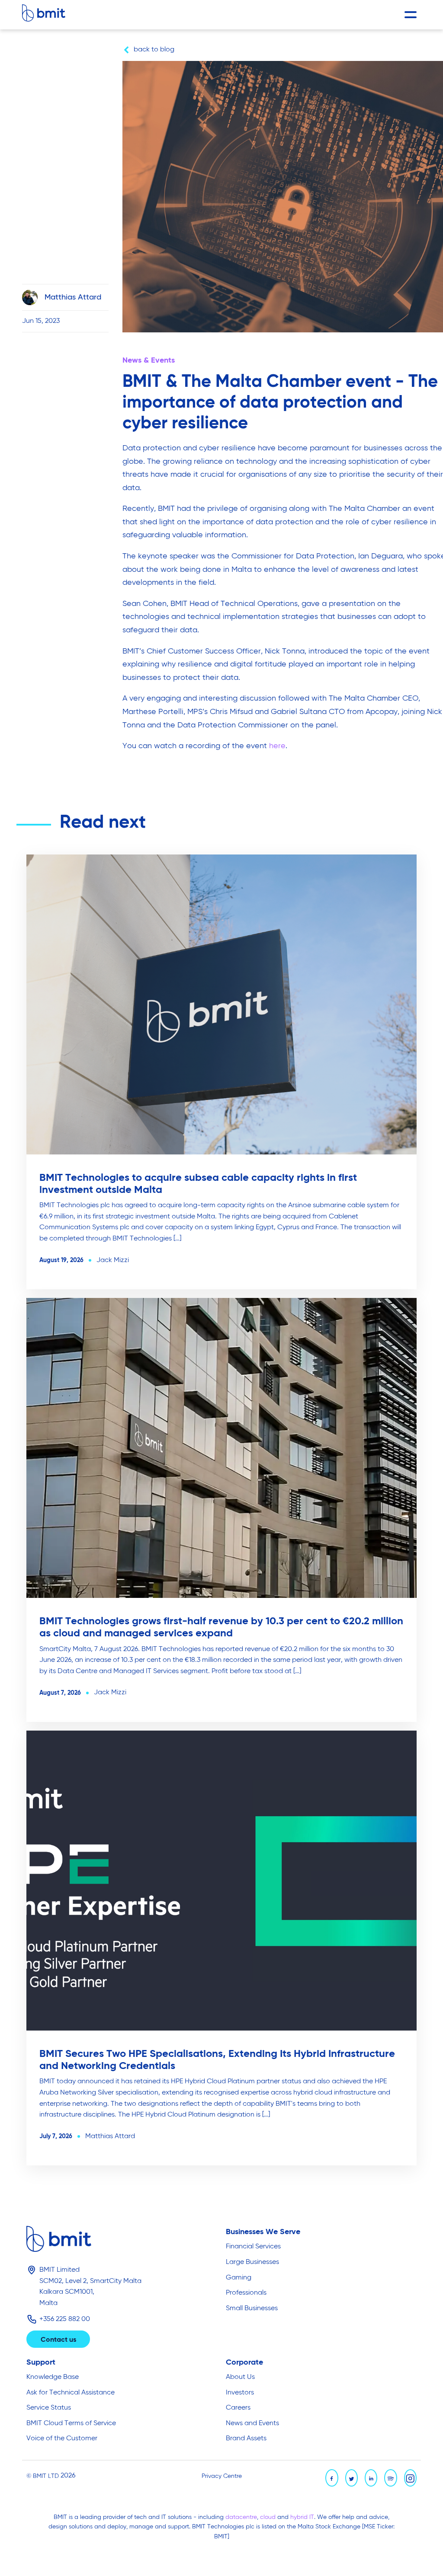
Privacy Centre (222, 2476)
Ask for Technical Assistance (71, 2393)
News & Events (149, 360)
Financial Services (253, 2247)
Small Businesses (252, 2308)
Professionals (246, 2293)
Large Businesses (252, 2262)
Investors (240, 2393)
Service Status (49, 2408)
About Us (240, 2377)
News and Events (252, 2423)
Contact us (58, 2340)
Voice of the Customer (62, 2439)
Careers (238, 2408)
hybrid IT (302, 2517)
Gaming (239, 2278)
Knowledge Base (53, 2377)
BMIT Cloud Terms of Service (71, 2423)
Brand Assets (246, 2439)
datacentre (241, 2517)
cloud (269, 2517)
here (277, 746)
